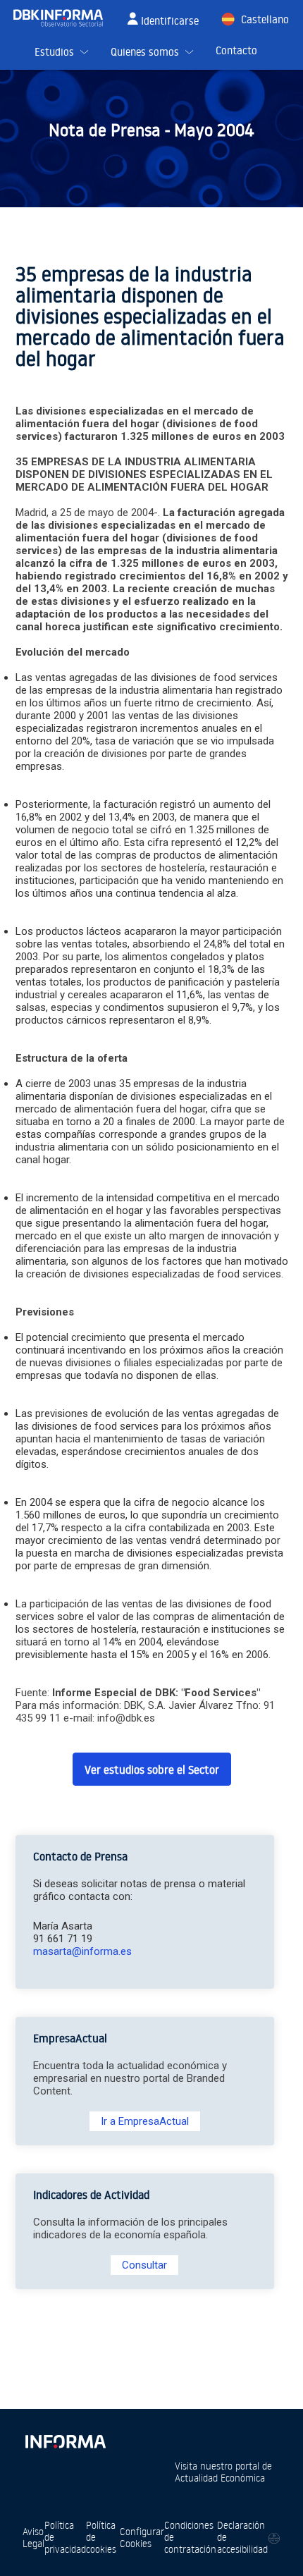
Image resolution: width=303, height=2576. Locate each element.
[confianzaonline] (274, 2538)
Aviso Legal (33, 2537)
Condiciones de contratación (190, 2537)
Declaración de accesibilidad (242, 2537)
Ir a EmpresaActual (145, 2121)
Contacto (236, 50)
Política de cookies (101, 2537)
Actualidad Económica (220, 2478)
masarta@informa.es (82, 1951)
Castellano (265, 19)
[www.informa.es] (65, 2439)
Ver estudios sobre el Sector (152, 1770)
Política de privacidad (65, 2537)
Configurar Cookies (142, 2537)
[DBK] (64, 18)
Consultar (144, 2265)
